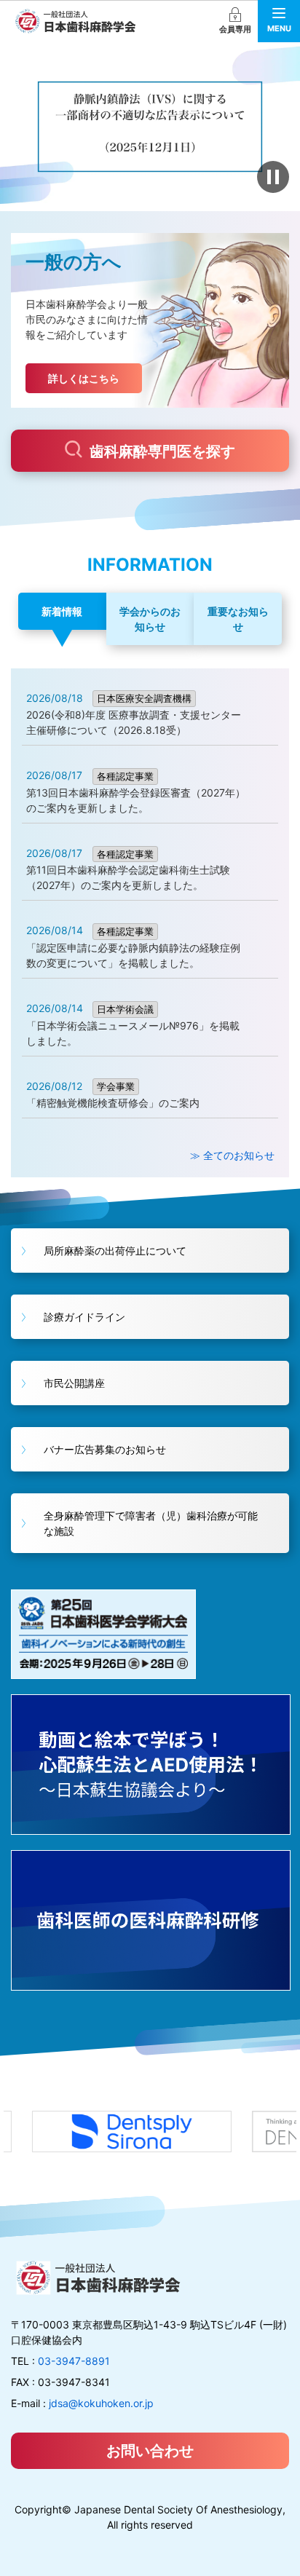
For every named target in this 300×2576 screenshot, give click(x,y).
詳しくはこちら (84, 378)
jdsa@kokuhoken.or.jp (101, 2403)
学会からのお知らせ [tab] (150, 619)
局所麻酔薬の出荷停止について (115, 1251)
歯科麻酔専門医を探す (162, 451)
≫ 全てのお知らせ (232, 1155)
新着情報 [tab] (62, 611)
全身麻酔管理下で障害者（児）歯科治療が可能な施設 (151, 1523)
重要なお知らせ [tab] (238, 619)
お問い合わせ (150, 2451)
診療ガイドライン (84, 1317)
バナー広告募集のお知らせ (105, 1449)
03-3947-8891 (74, 2361)
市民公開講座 (74, 1383)
